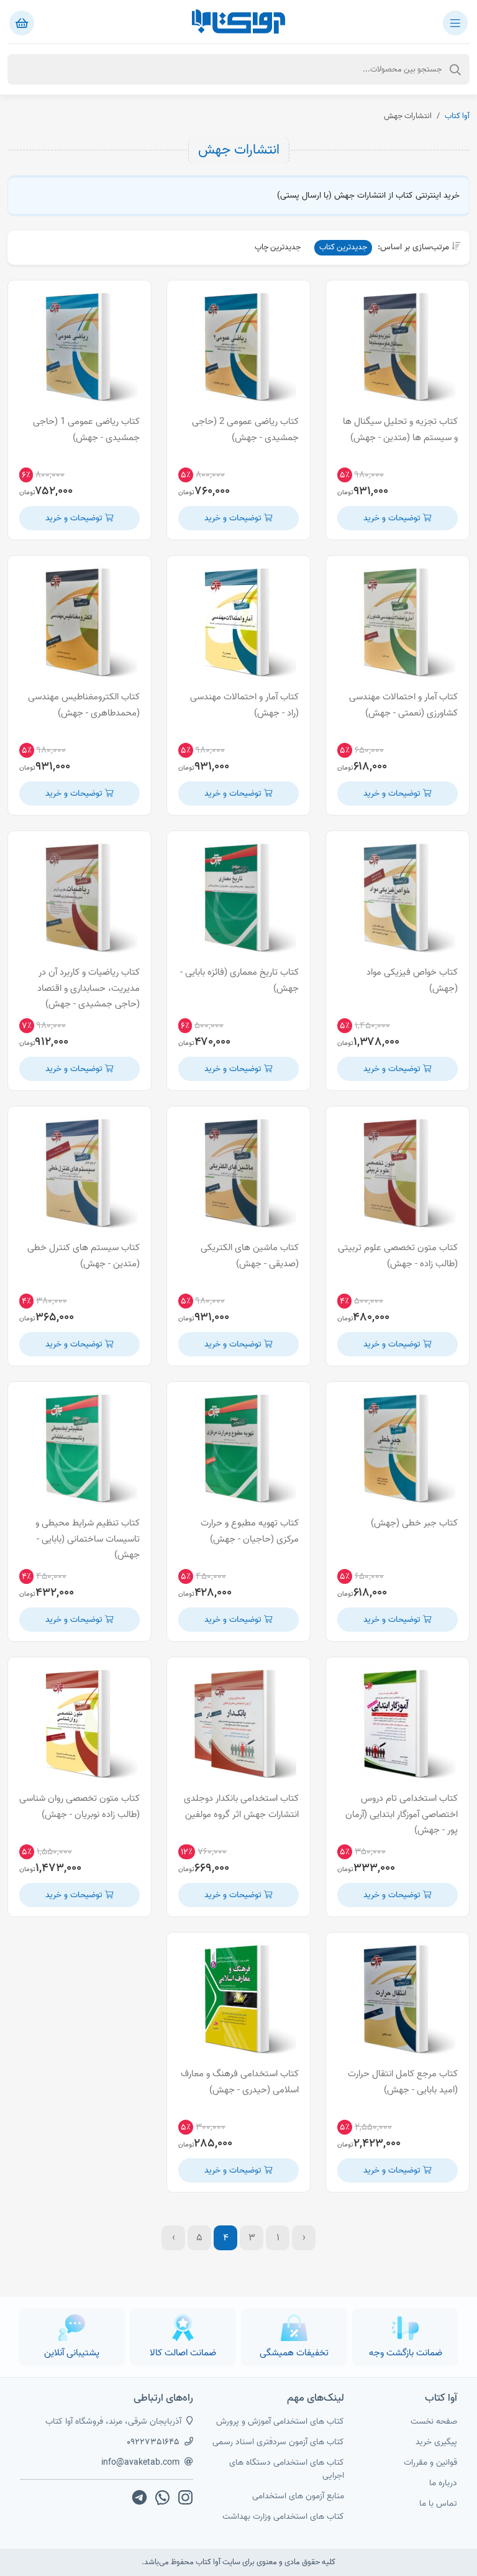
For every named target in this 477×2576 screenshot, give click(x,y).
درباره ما (443, 2483)
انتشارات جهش (239, 150)
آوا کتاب (457, 116)
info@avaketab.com (140, 2463)
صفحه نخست (434, 2422)
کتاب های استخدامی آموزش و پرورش (280, 2422)
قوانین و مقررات (430, 2463)
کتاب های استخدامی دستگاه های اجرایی (287, 2469)
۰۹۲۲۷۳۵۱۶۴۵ (153, 2442)
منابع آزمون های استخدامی (298, 2496)
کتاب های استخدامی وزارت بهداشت (283, 2517)
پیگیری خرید (436, 2442)
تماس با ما (438, 2504)
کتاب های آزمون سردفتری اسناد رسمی (278, 2442)
